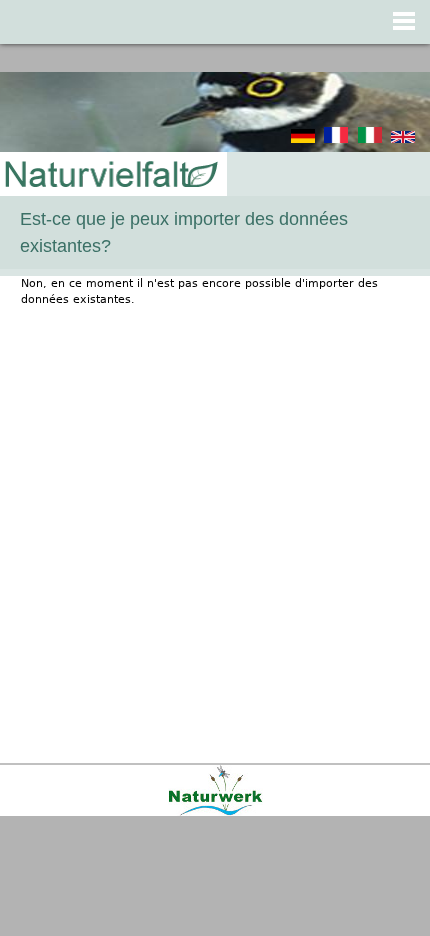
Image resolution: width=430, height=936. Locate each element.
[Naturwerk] (215, 812)
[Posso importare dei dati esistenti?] (370, 139)
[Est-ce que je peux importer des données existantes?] (336, 139)
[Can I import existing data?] (403, 139)
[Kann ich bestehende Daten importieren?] (303, 139)
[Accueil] (110, 175)
